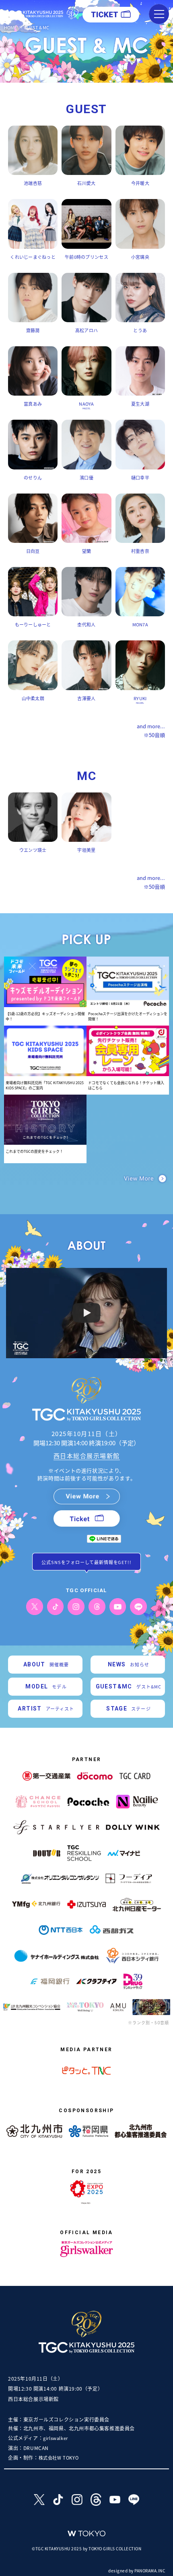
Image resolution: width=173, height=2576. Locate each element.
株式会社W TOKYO (59, 2458)
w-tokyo (86, 2534)
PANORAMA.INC (150, 2571)
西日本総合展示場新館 (87, 1456)
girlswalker (56, 2438)
